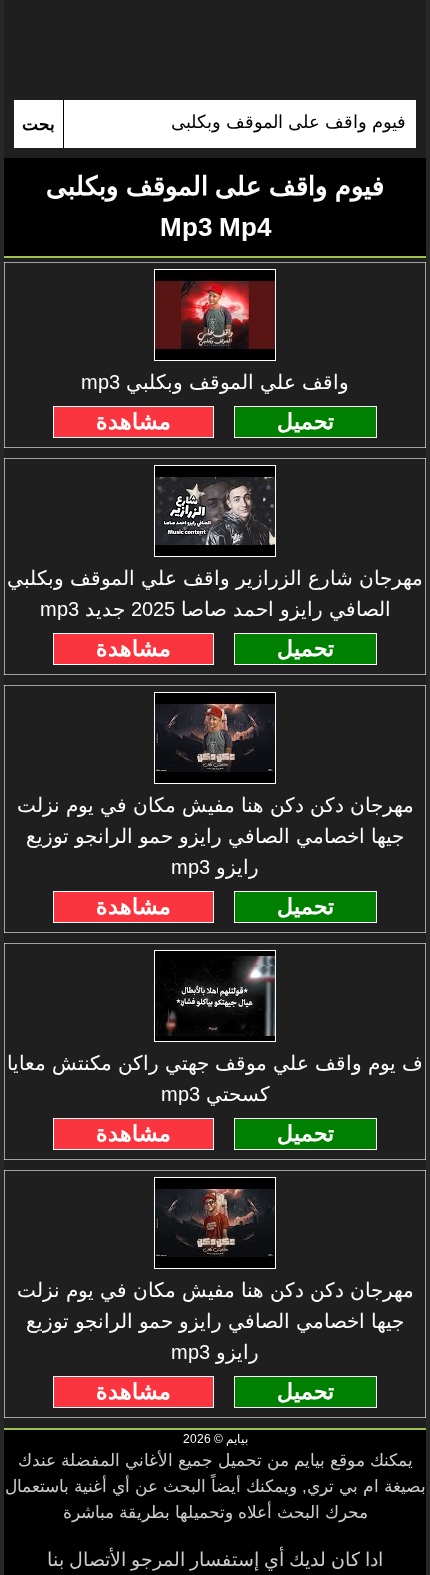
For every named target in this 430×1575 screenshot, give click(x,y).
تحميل (305, 421)
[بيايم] (214, 50)
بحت (38, 124)
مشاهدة (133, 421)
